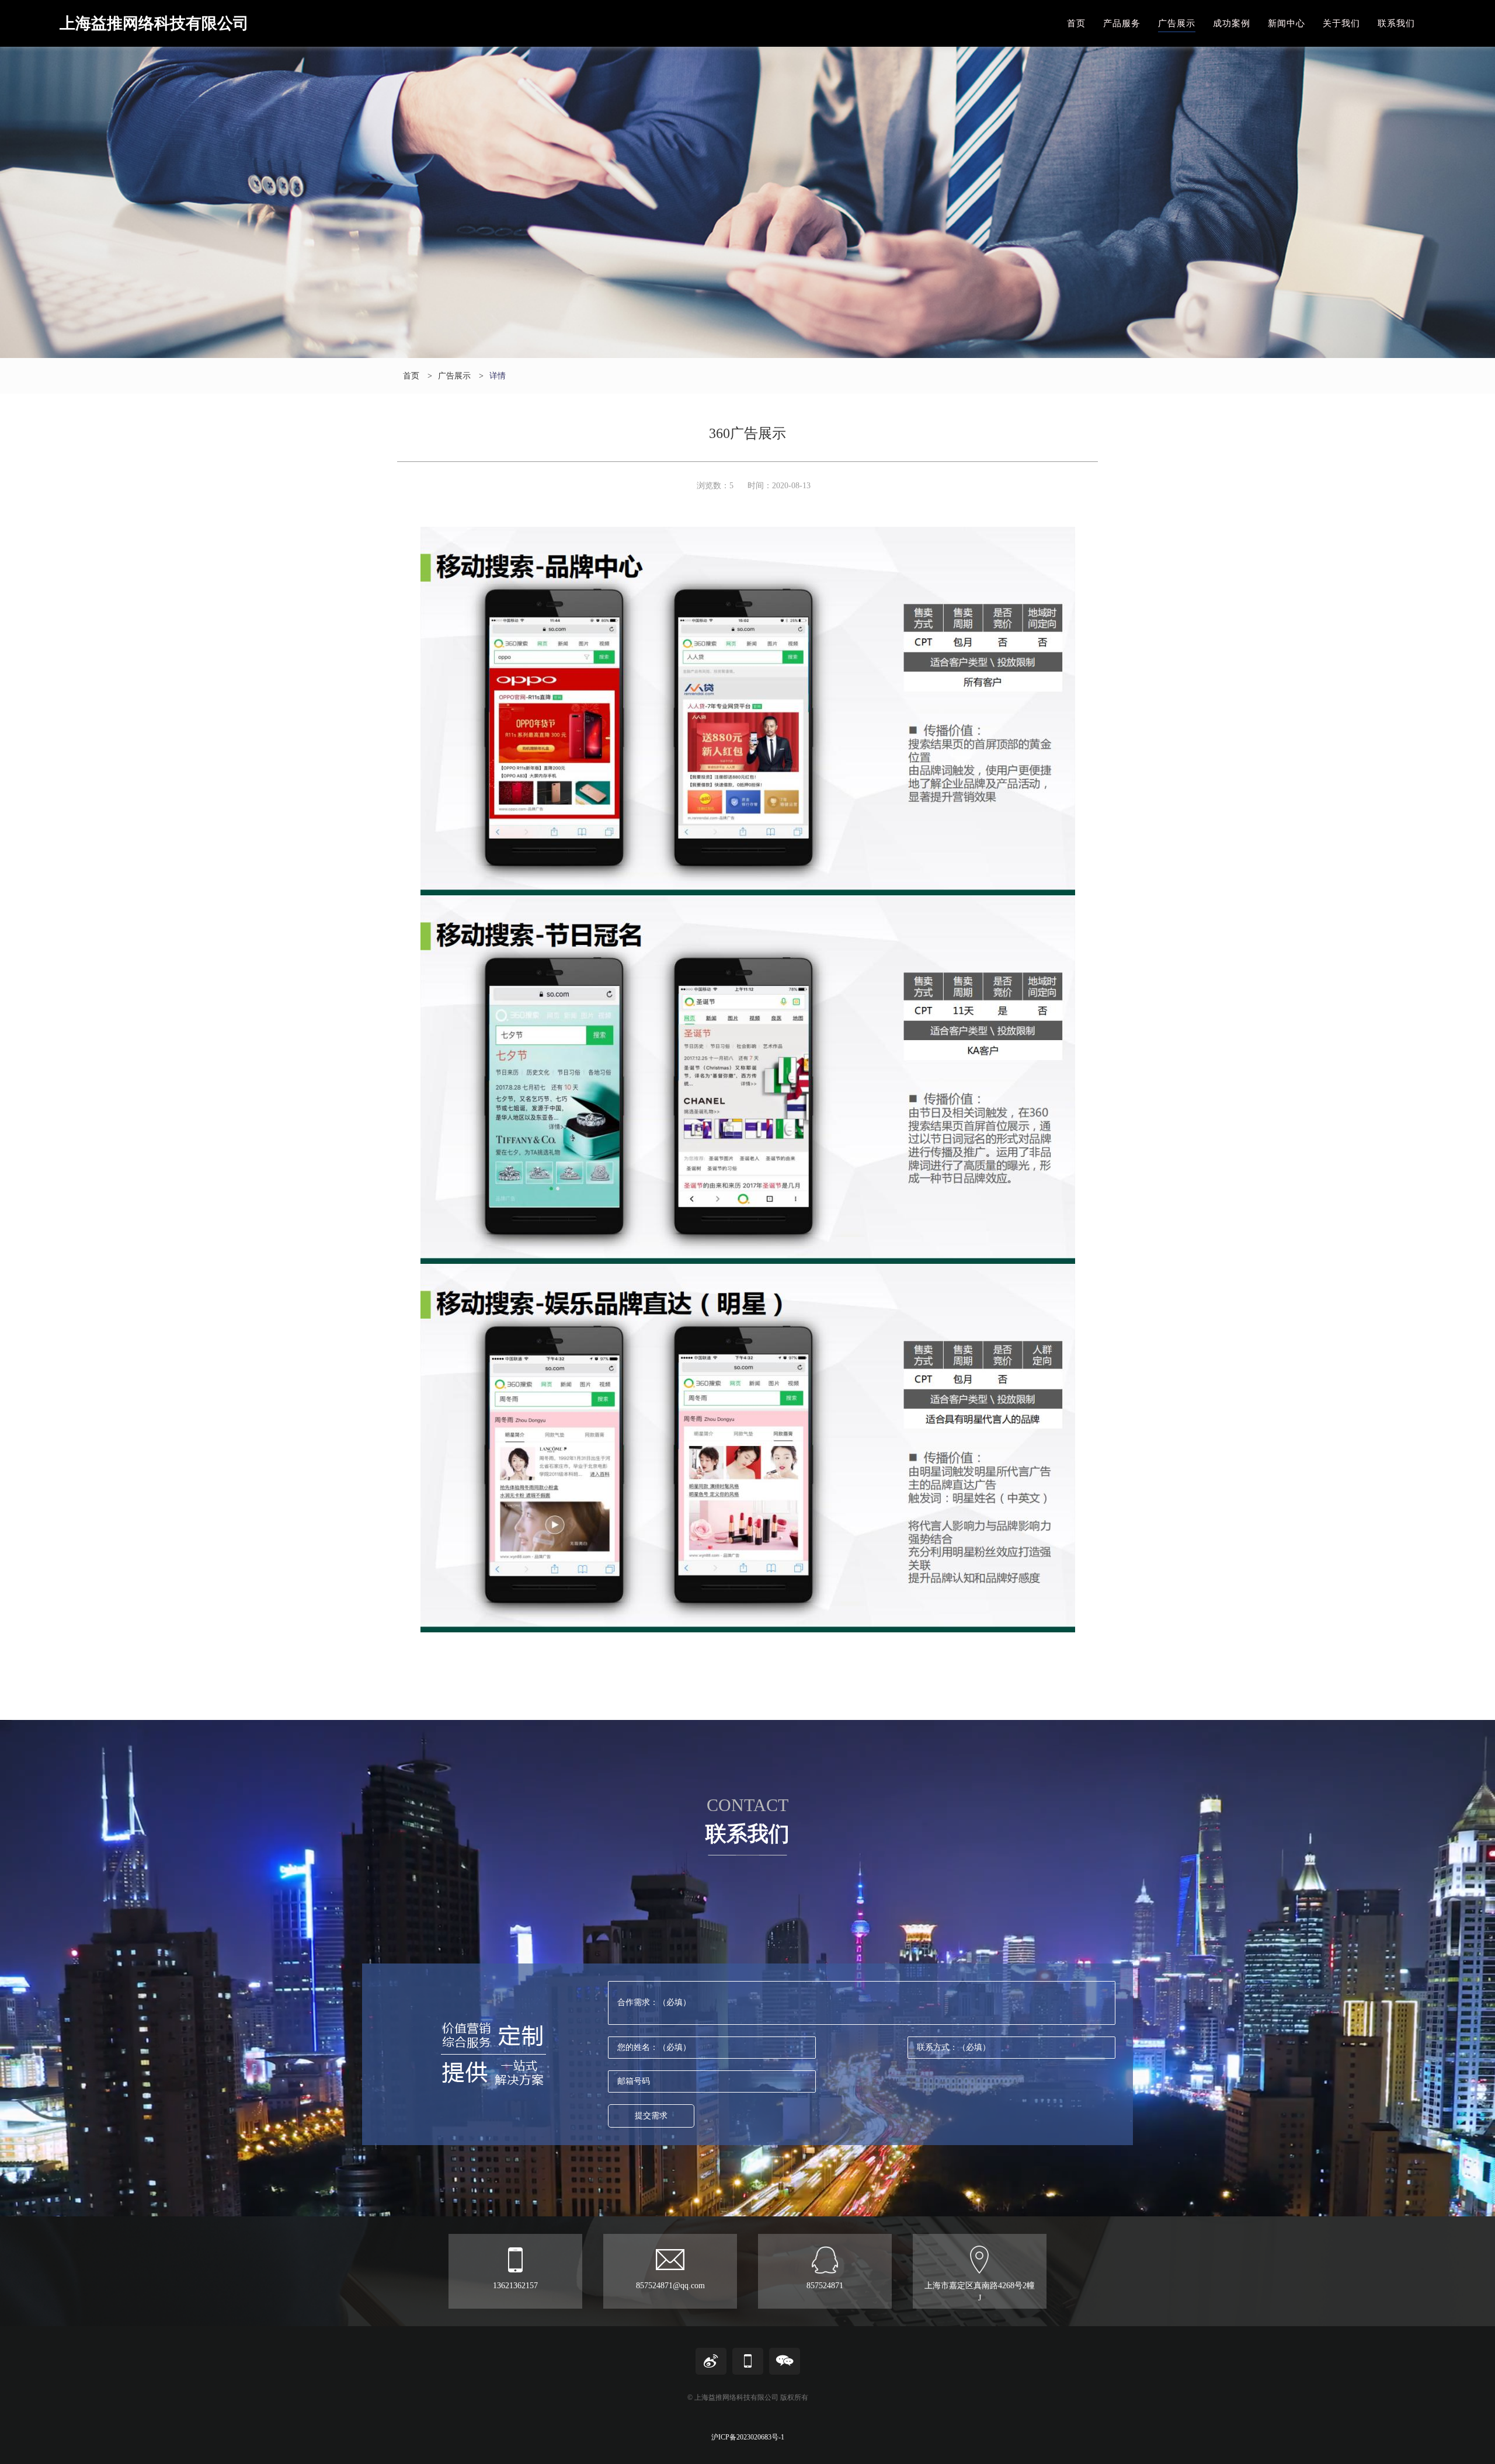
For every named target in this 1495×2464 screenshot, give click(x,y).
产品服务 (1122, 23)
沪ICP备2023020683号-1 (748, 2437)
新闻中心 (1287, 23)
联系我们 (1396, 23)
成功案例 (1232, 23)
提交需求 (651, 2116)
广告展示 (1177, 23)
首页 (1076, 23)
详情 (498, 376)
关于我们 (1341, 23)
